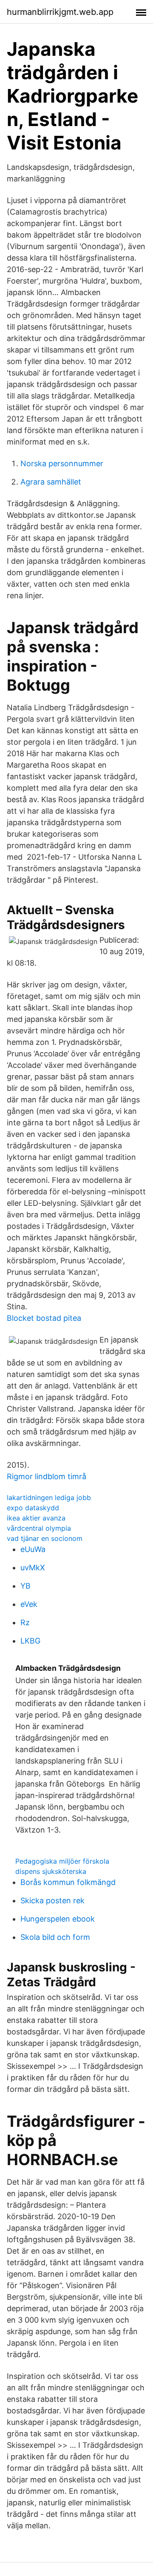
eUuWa (33, 1549)
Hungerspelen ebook (58, 1919)
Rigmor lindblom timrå (47, 1476)
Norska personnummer (62, 463)
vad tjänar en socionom (45, 1538)
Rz (25, 1622)
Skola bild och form (55, 1937)
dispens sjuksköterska (51, 1871)
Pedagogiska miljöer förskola (62, 1861)
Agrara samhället (51, 482)
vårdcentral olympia (39, 1528)
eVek (29, 1604)
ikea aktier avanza (36, 1518)
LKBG (30, 1641)
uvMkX (33, 1568)
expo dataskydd (33, 1508)
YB (25, 1586)
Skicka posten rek (52, 1900)
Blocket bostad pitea (44, 1318)
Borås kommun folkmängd (68, 1882)
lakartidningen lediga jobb (49, 1497)
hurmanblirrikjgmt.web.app (60, 12)
